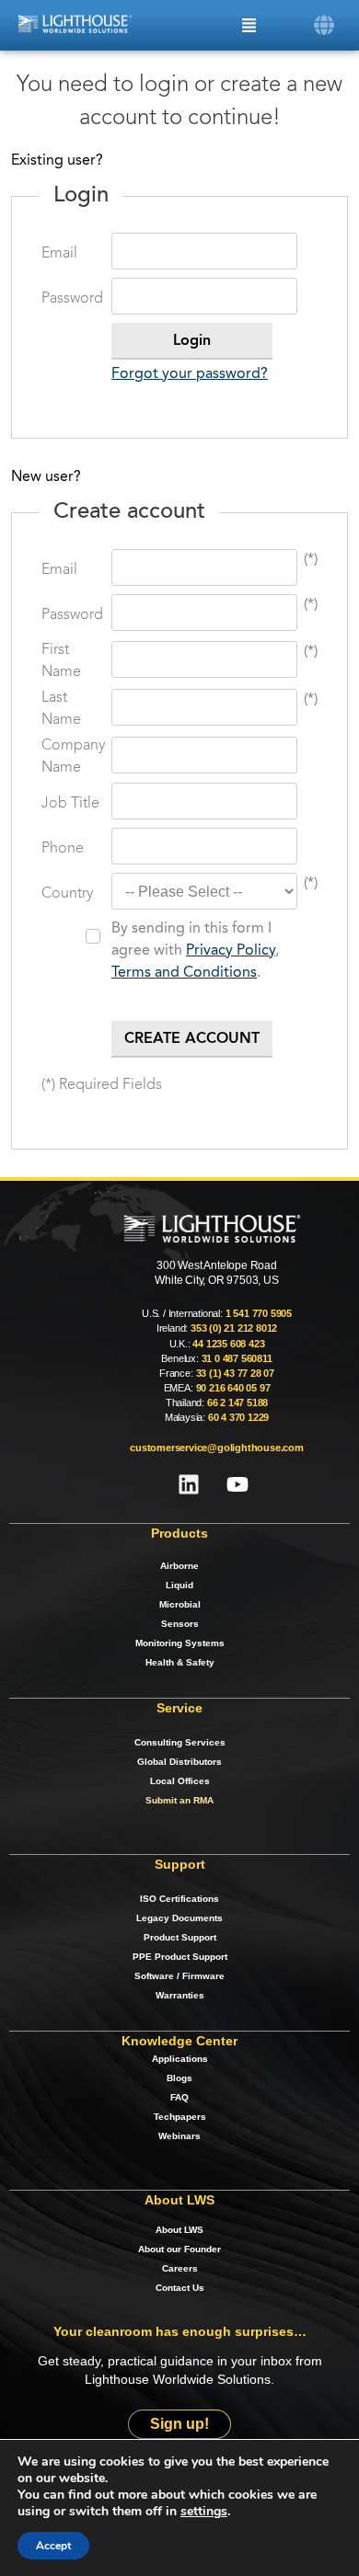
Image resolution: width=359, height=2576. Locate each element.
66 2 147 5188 (237, 1402)
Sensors (180, 1624)
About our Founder (179, 2249)
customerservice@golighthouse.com (217, 1448)
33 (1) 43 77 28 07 (235, 1373)
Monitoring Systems (180, 1643)
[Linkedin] (189, 1484)
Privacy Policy (231, 951)
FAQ (179, 2097)
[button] (324, 25)
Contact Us (180, 2288)
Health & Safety (180, 1662)
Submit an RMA (179, 1800)
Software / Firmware (179, 1976)
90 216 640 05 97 (233, 1388)
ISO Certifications (179, 1899)
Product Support (180, 1937)
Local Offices (180, 1781)
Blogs (179, 2078)
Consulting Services (180, 1742)
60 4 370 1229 (238, 1417)
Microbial (180, 1604)
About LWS (179, 2230)
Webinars (179, 2136)
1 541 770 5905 (259, 1313)
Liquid (179, 1585)
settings (204, 2512)
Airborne (179, 1566)
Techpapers (180, 2117)
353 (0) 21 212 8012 (234, 1328)
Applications (180, 2059)
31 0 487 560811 (237, 1358)
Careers (180, 2268)
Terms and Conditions (184, 973)
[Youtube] (237, 1484)
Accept (53, 2546)
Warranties (180, 1995)
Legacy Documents (179, 1918)
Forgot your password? (190, 374)
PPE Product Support (180, 1957)
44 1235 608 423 (228, 1344)
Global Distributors (179, 1762)
